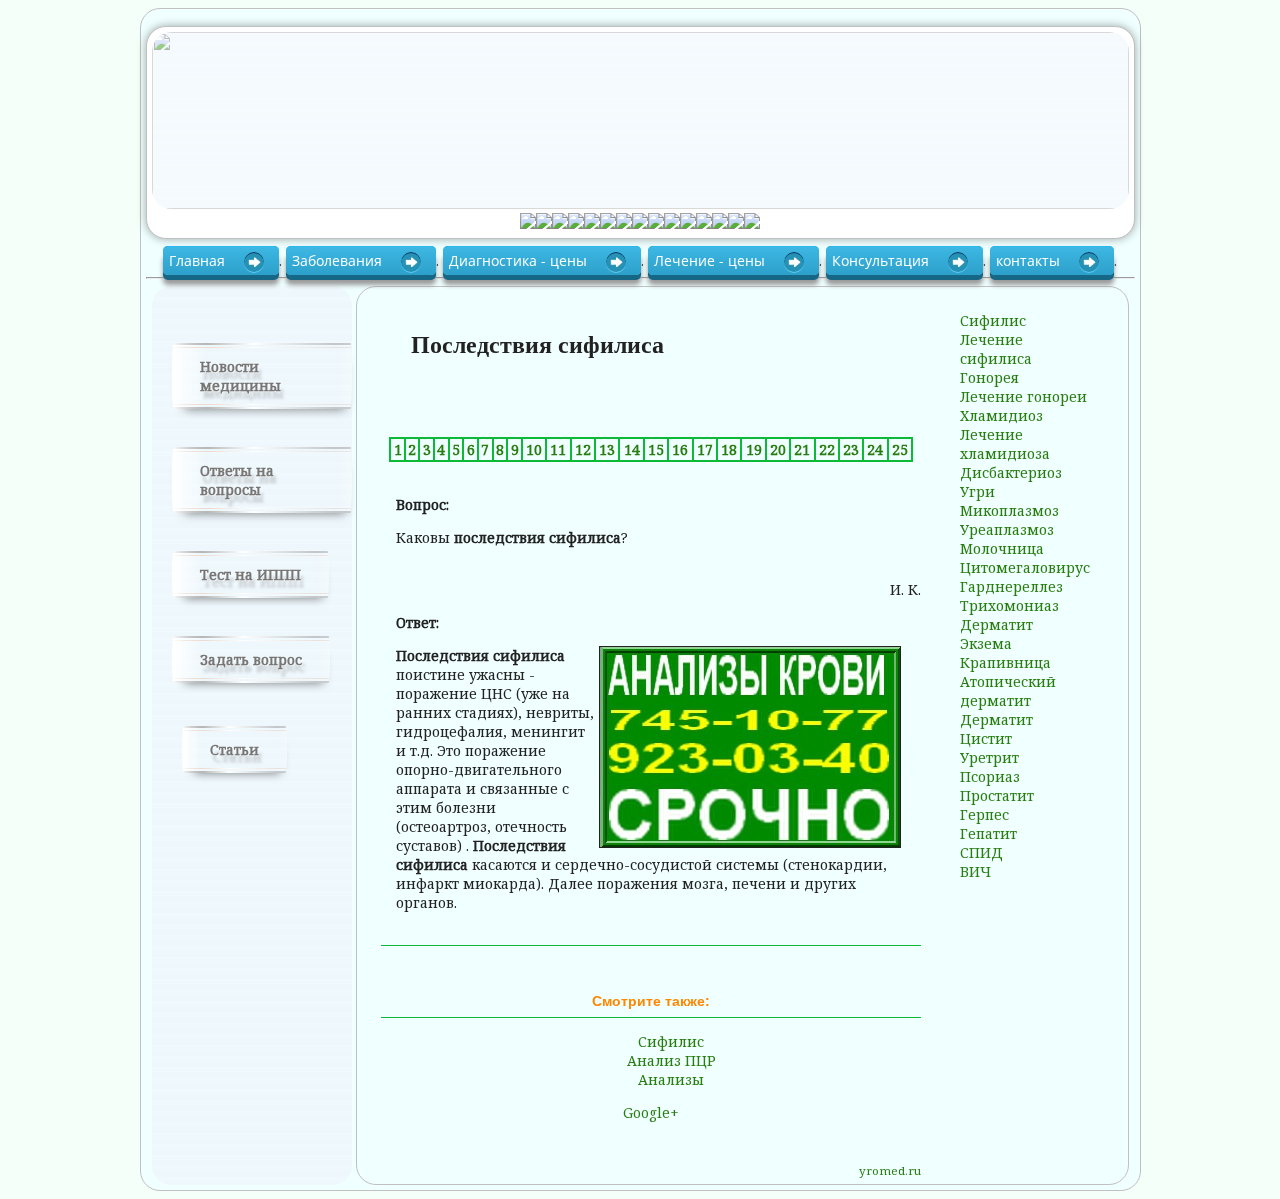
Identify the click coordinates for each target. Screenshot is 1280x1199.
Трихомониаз (1009, 605)
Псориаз (990, 776)
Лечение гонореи (1023, 396)
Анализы (671, 1079)
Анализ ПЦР (671, 1060)
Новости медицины (240, 376)
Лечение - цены (711, 260)
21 (802, 449)
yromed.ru (890, 1170)
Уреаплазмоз (1007, 529)
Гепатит (988, 833)
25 (900, 449)
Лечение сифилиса (996, 349)
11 (558, 449)
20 (778, 449)
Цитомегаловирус (1025, 567)
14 (632, 449)
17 (705, 449)
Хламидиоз (1001, 415)
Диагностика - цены (520, 260)
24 (875, 449)
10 (534, 449)
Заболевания (339, 260)
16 (680, 449)
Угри (977, 491)
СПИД (981, 852)
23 (851, 449)
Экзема (986, 643)
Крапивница (1005, 662)
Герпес (984, 814)
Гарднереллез (1011, 586)
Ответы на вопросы (237, 480)
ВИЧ (975, 871)
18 (729, 449)
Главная (199, 260)
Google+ (651, 1112)
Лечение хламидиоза (1005, 444)
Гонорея (989, 377)
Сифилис (671, 1041)
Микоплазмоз (1009, 510)
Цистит (986, 738)
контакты (1030, 260)
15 (656, 449)
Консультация (882, 260)
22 (827, 449)
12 (583, 449)
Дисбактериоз (1011, 472)
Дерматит (996, 624)
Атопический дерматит (1008, 691)
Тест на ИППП (250, 574)
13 (607, 449)
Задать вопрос (251, 659)
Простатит (997, 795)
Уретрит (989, 757)
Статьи (234, 749)
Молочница (1002, 548)
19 (754, 449)
